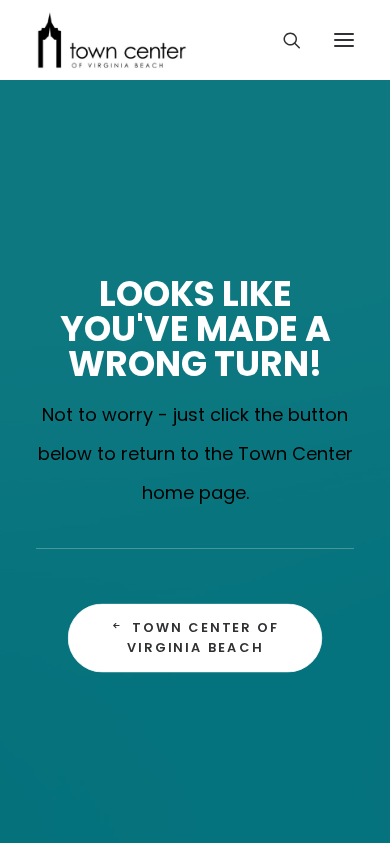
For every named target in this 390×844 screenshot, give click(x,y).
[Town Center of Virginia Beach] (112, 40)
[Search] (283, 40)
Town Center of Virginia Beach (206, 638)
